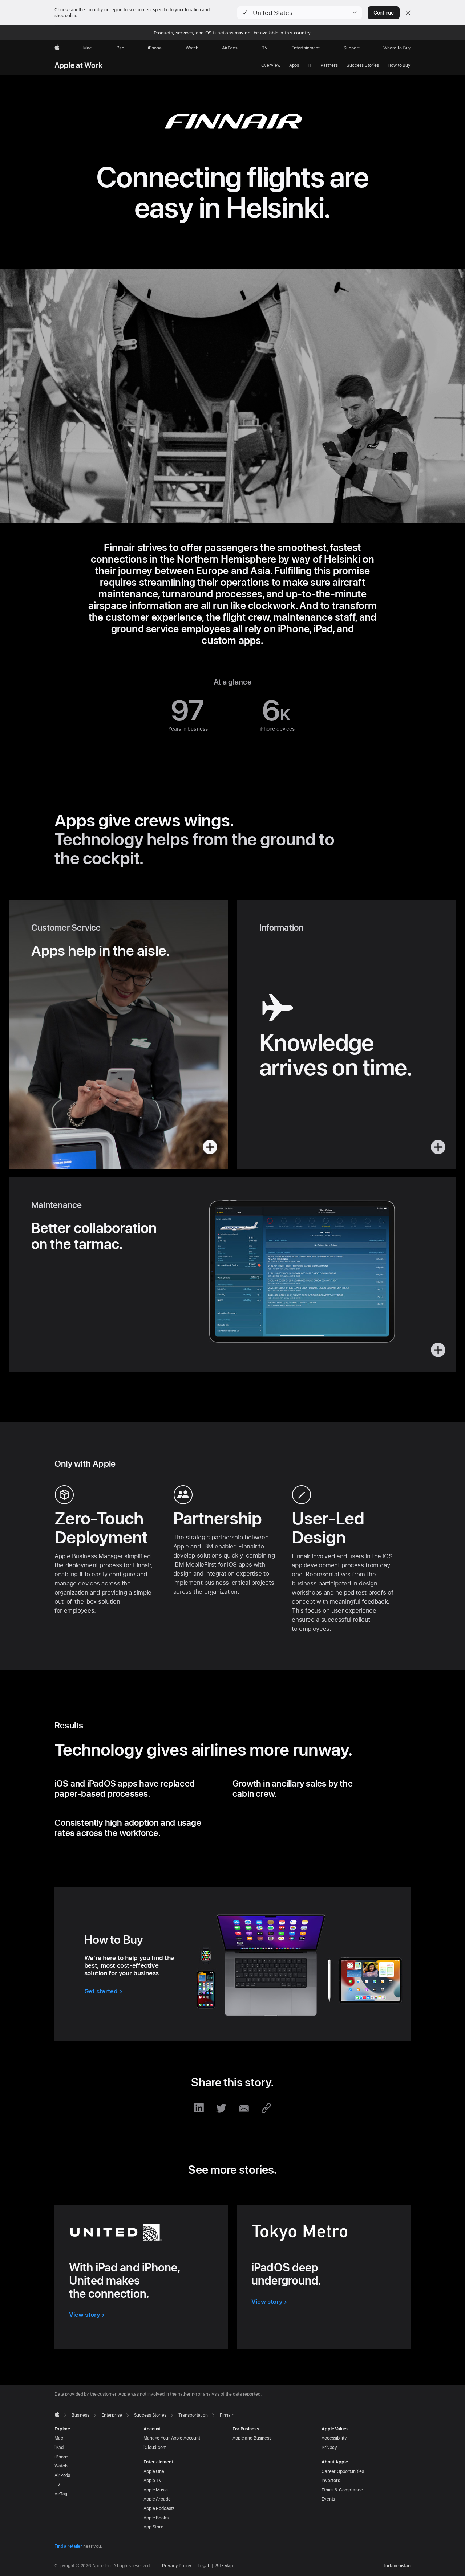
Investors (331, 2481)
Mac (59, 2438)
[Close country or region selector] (408, 13)
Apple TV (153, 2481)
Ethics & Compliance (342, 2490)
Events (328, 2499)
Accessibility (334, 2438)
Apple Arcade (157, 2499)
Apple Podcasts (159, 2508)
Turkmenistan (397, 2566)
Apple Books (156, 2518)
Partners (329, 65)
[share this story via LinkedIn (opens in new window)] (199, 2108)
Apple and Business (252, 2438)
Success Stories (363, 65)
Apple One (154, 2471)
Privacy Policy (177, 2566)
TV (57, 2485)
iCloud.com (155, 2448)
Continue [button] (384, 13)
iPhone (61, 2457)
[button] (300, 13)
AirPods (62, 2475)
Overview (271, 65)
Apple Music (156, 2490)
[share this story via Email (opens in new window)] (244, 2108)
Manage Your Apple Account (172, 2438)
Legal (203, 2566)
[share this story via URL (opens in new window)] (266, 2108)
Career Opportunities (343, 2471)
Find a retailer (68, 2546)
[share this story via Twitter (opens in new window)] (221, 2108)
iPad (59, 2448)
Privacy (329, 2448)
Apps (294, 65)
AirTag (61, 2494)
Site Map (224, 2566)
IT (310, 65)
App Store (153, 2527)
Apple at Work (78, 65)
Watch (61, 2466)
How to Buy (399, 65)
